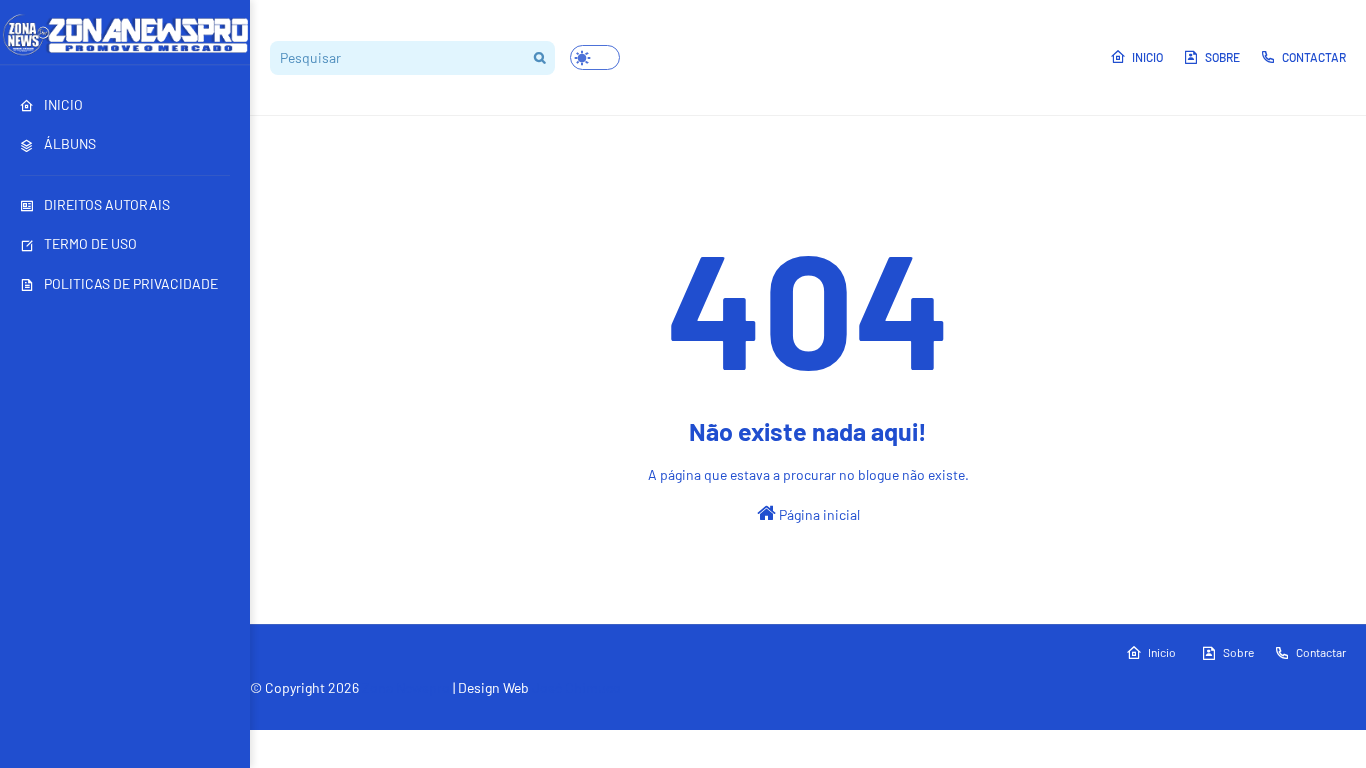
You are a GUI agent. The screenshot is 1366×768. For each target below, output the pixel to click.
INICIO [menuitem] (63, 104)
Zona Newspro (406, 687)
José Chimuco (576, 687)
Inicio (1147, 57)
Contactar (1314, 57)
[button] (595, 57)
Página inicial (818, 514)
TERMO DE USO (90, 243)
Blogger (524, 713)
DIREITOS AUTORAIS (107, 204)
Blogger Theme (385, 713)
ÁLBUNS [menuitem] (70, 143)
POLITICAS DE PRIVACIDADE (131, 283)
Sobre (1222, 57)
